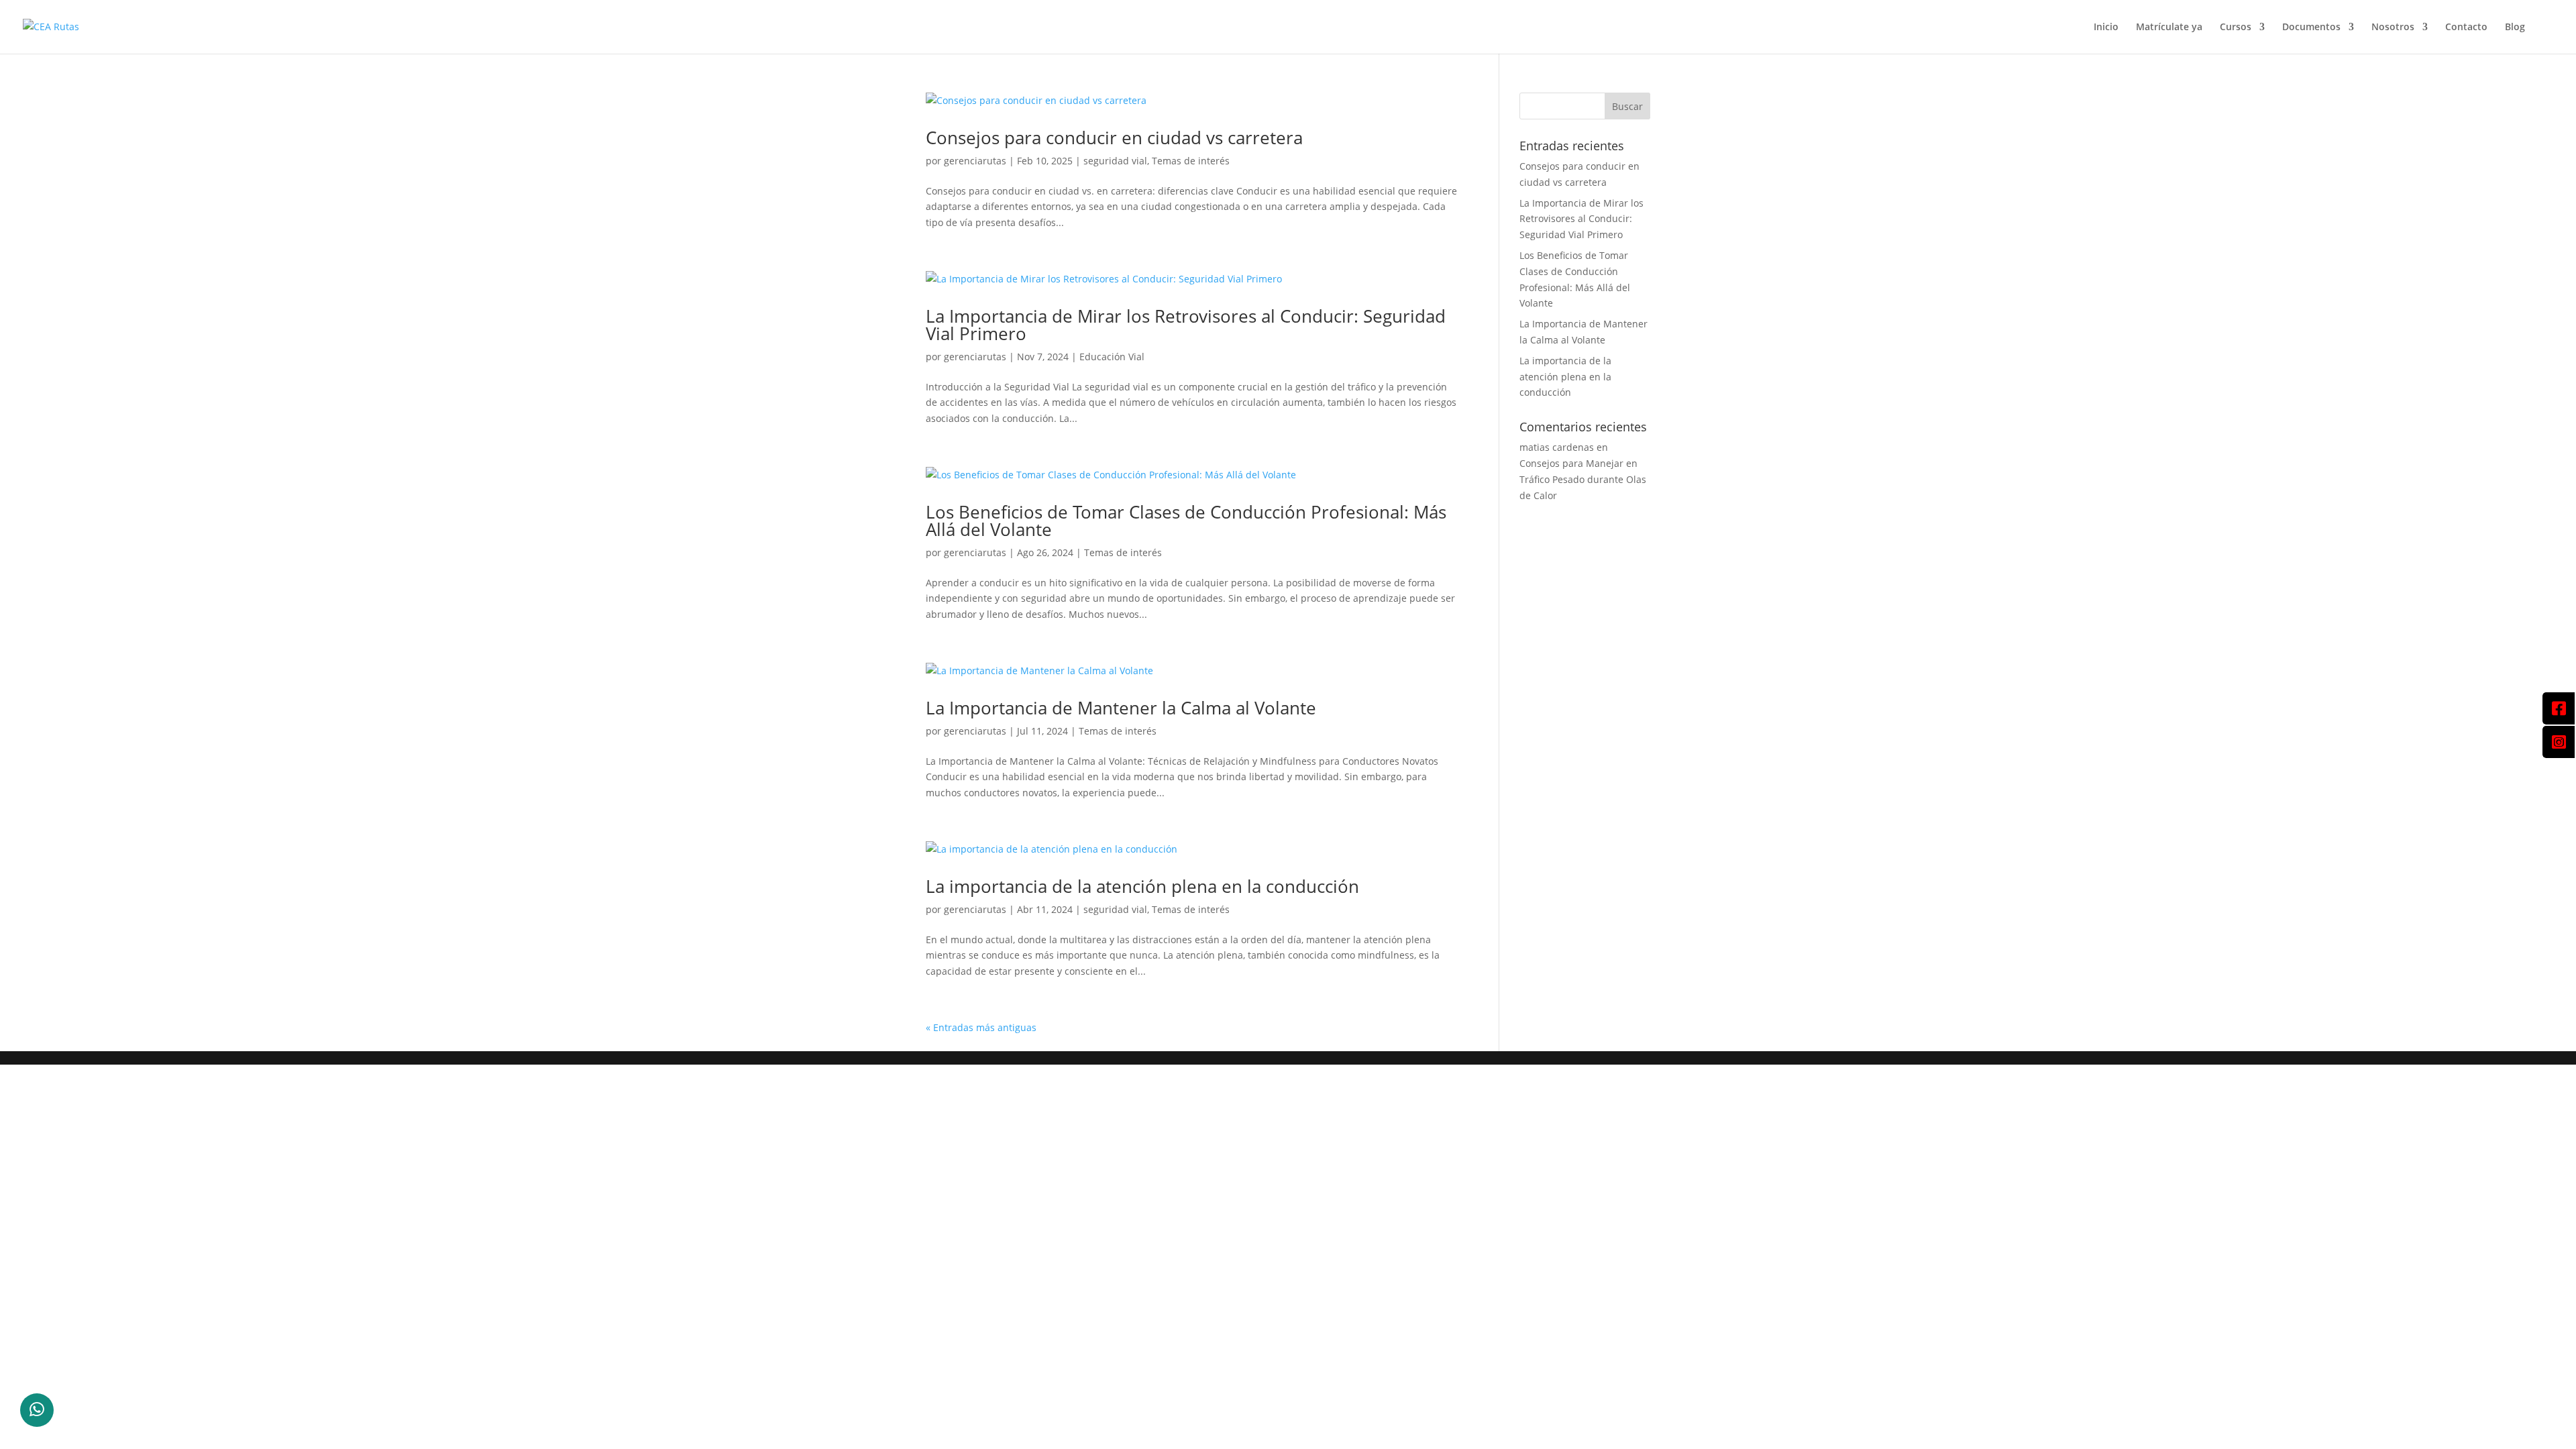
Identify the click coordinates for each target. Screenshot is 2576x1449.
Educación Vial (1112, 357)
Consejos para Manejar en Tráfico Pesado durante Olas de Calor (1583, 479)
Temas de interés (1191, 161)
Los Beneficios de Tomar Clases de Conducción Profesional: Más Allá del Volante (1186, 521)
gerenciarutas (975, 161)
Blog (2515, 28)
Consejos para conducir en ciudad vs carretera (1114, 138)
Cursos (2236, 28)
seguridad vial (1115, 161)
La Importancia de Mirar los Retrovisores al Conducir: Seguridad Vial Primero (1186, 325)
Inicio (2106, 28)
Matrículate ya (2169, 28)
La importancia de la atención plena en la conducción (1142, 886)
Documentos (2311, 28)
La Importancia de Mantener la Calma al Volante (1121, 708)
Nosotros (2393, 28)
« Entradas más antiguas (981, 1027)
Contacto (2466, 28)
